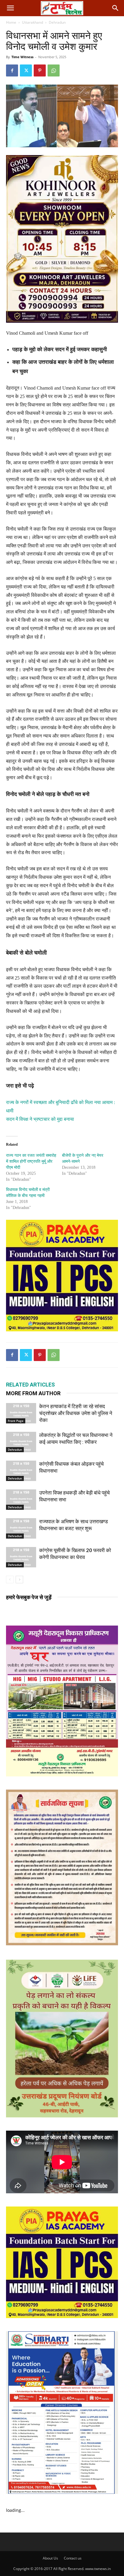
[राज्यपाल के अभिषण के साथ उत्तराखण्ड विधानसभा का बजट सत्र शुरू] (21, 1529)
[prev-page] (10, 1580)
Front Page (16, 1421)
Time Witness (22, 57)
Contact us (73, 2558)
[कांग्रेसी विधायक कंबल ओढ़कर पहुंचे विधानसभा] (21, 1471)
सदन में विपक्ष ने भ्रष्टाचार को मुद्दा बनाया (40, 1119)
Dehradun (57, 22)
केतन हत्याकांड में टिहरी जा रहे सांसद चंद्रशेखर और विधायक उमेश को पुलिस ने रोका (76, 1413)
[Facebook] (12, 70)
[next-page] (19, 1580)
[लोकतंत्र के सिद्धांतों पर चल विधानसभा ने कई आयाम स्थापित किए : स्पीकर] (21, 1442)
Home (11, 22)
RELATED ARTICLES (30, 1385)
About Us (50, 2558)
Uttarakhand (33, 22)
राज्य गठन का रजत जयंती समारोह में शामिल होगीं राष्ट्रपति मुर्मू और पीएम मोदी (31, 1161)
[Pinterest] (40, 70)
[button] (10, 8)
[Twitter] (26, 70)
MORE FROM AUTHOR (33, 1393)
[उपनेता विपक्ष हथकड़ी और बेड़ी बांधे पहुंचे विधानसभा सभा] (21, 1500)
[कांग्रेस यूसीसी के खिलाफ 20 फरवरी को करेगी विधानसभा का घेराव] (21, 1557)
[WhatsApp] (54, 70)
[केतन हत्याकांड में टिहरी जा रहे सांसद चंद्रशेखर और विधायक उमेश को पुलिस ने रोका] (21, 1413)
